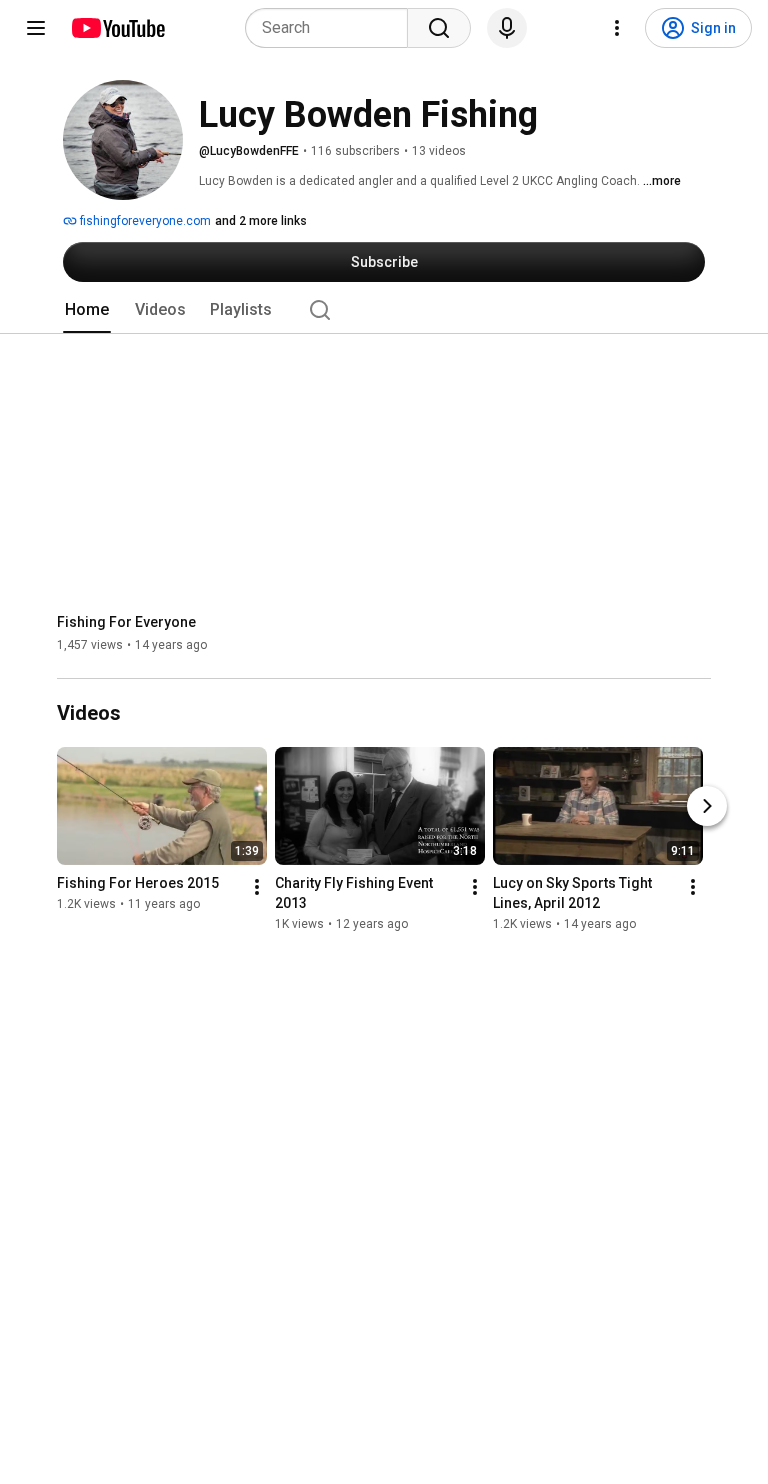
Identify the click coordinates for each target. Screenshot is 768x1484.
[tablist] (384, 310)
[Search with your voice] (507, 28)
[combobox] (332, 28)
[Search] (439, 28)
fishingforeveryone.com (144, 221)
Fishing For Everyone (126, 622)
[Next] (707, 806)
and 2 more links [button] (261, 221)
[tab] (87, 310)
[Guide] (36, 28)
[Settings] (617, 28)
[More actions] (257, 887)
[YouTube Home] (117, 28)
